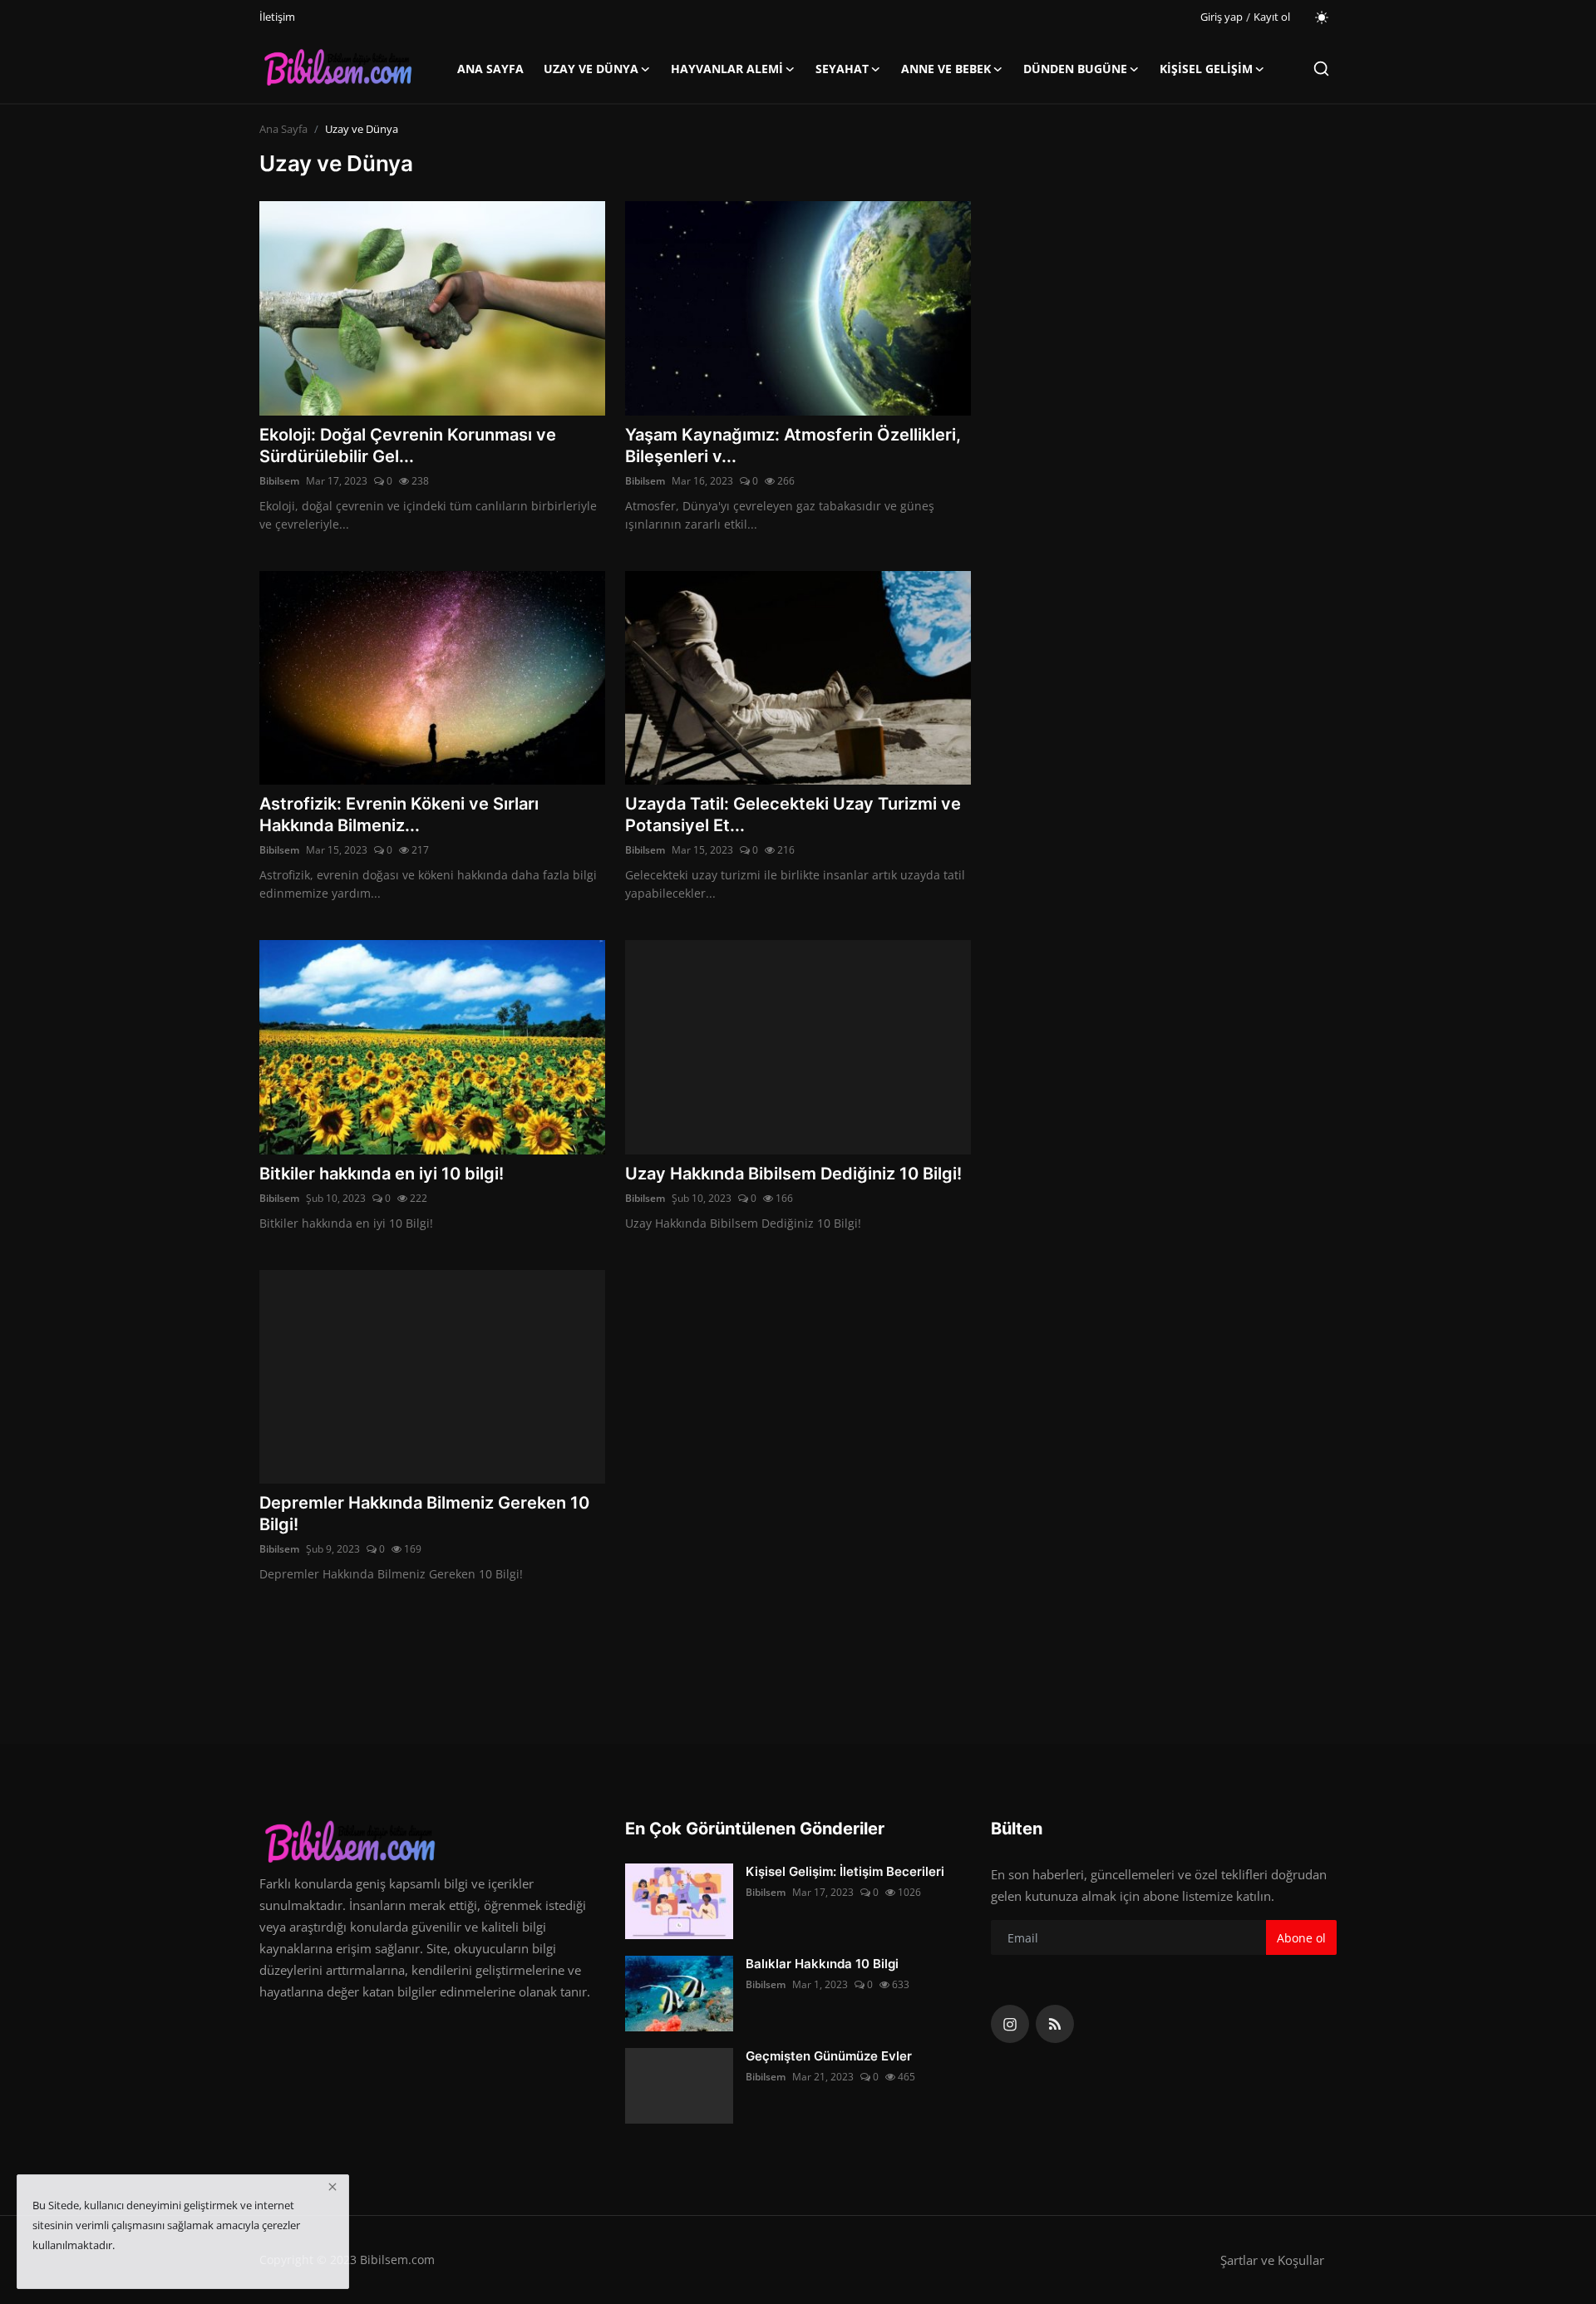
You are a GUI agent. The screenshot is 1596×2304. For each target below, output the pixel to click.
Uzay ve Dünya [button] (591, 69)
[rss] (1055, 2024)
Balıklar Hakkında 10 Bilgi (822, 1964)
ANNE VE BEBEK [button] (946, 69)
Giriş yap (1222, 17)
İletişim (277, 17)
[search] (1321, 69)
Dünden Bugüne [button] (1075, 69)
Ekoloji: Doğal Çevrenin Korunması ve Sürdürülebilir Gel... (408, 446)
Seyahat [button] (842, 69)
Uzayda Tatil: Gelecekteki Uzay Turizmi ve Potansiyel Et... (793, 815)
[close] (332, 2187)
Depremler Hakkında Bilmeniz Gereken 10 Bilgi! (424, 1514)
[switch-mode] (1322, 17)
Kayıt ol (1272, 17)
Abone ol (1301, 1938)
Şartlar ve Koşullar (1272, 2260)
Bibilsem (279, 481)
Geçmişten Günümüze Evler (829, 2056)
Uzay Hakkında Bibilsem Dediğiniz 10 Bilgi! (793, 1174)
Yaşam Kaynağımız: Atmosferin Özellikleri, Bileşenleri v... (793, 446)
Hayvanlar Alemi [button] (727, 69)
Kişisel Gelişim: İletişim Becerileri (845, 1871)
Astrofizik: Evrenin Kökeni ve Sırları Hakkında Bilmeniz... (399, 815)
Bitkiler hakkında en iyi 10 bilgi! (382, 1174)
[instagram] (1010, 2024)
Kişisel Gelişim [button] (1206, 69)
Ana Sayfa (490, 69)
